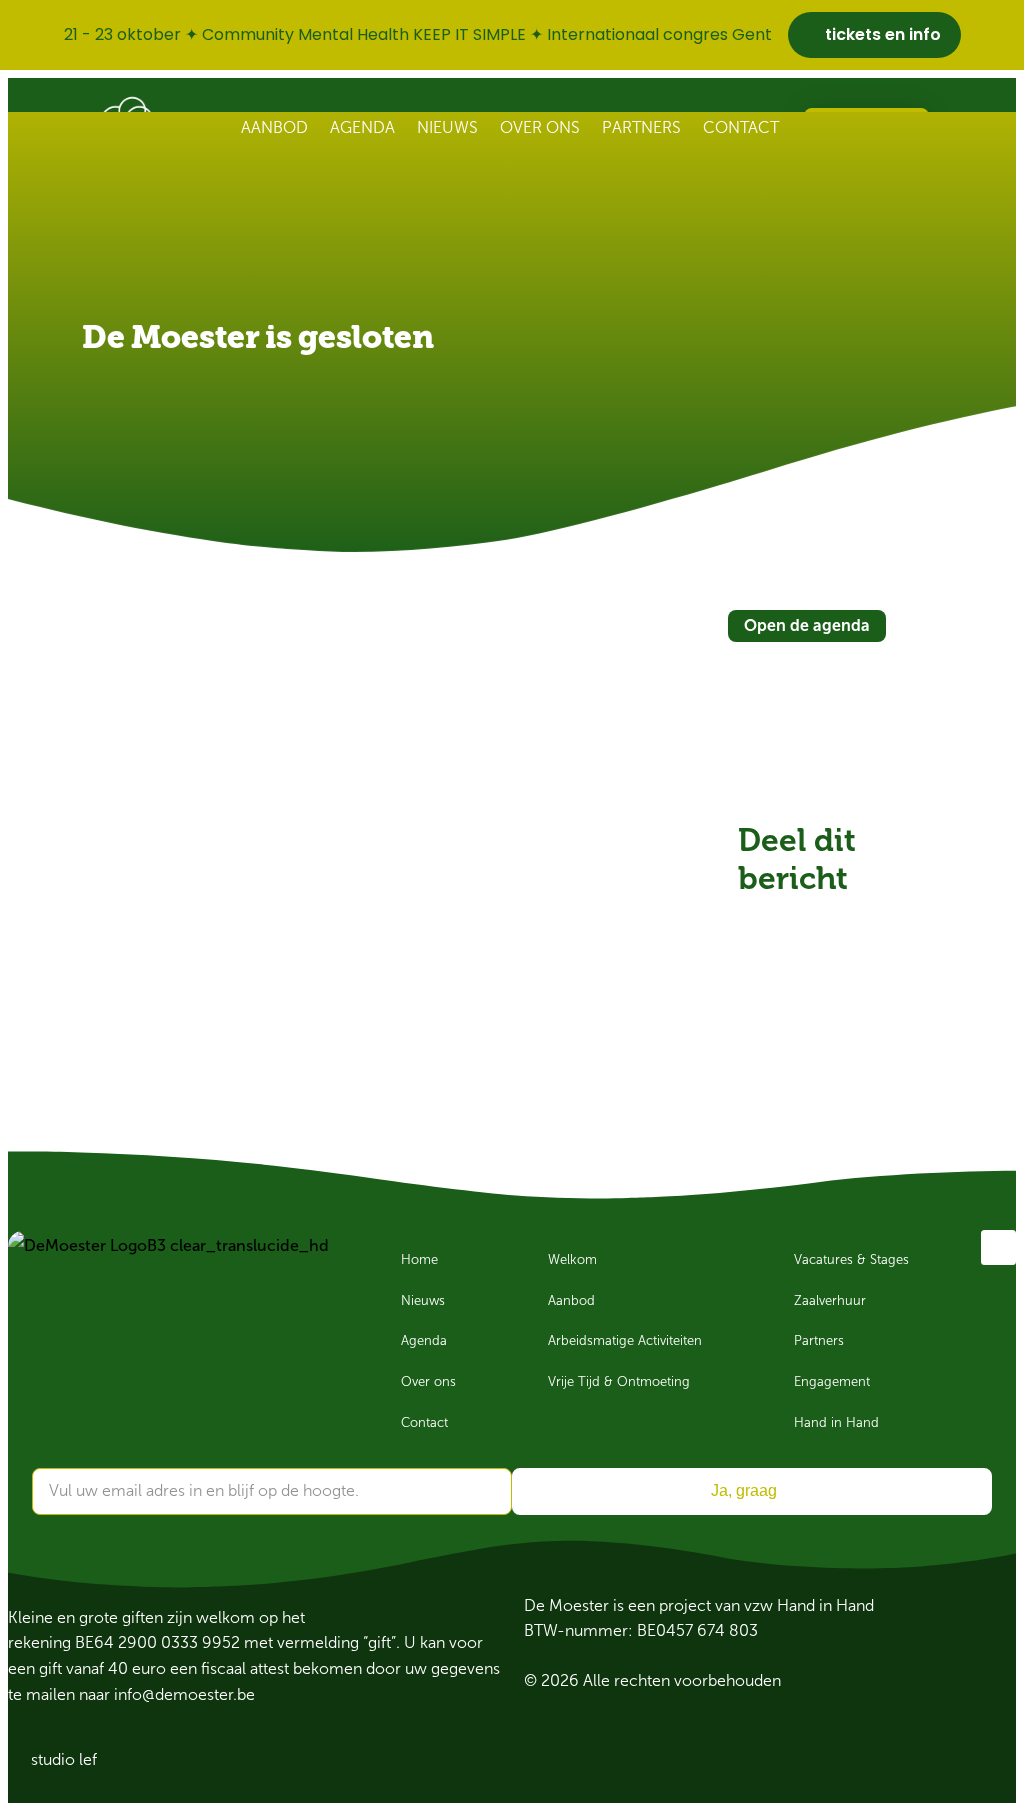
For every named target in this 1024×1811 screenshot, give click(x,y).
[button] (760, 920)
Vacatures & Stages (851, 1260)
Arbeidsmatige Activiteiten (625, 1341)
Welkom (572, 1260)
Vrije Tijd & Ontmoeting (619, 1382)
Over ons (540, 127)
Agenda (362, 127)
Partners (641, 127)
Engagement (832, 1382)
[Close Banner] (1004, 35)
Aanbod (274, 127)
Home (419, 1260)
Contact (741, 127)
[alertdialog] (512, 35)
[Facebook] (998, 1247)
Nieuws (447, 127)
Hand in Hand (836, 1423)
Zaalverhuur (830, 1301)
